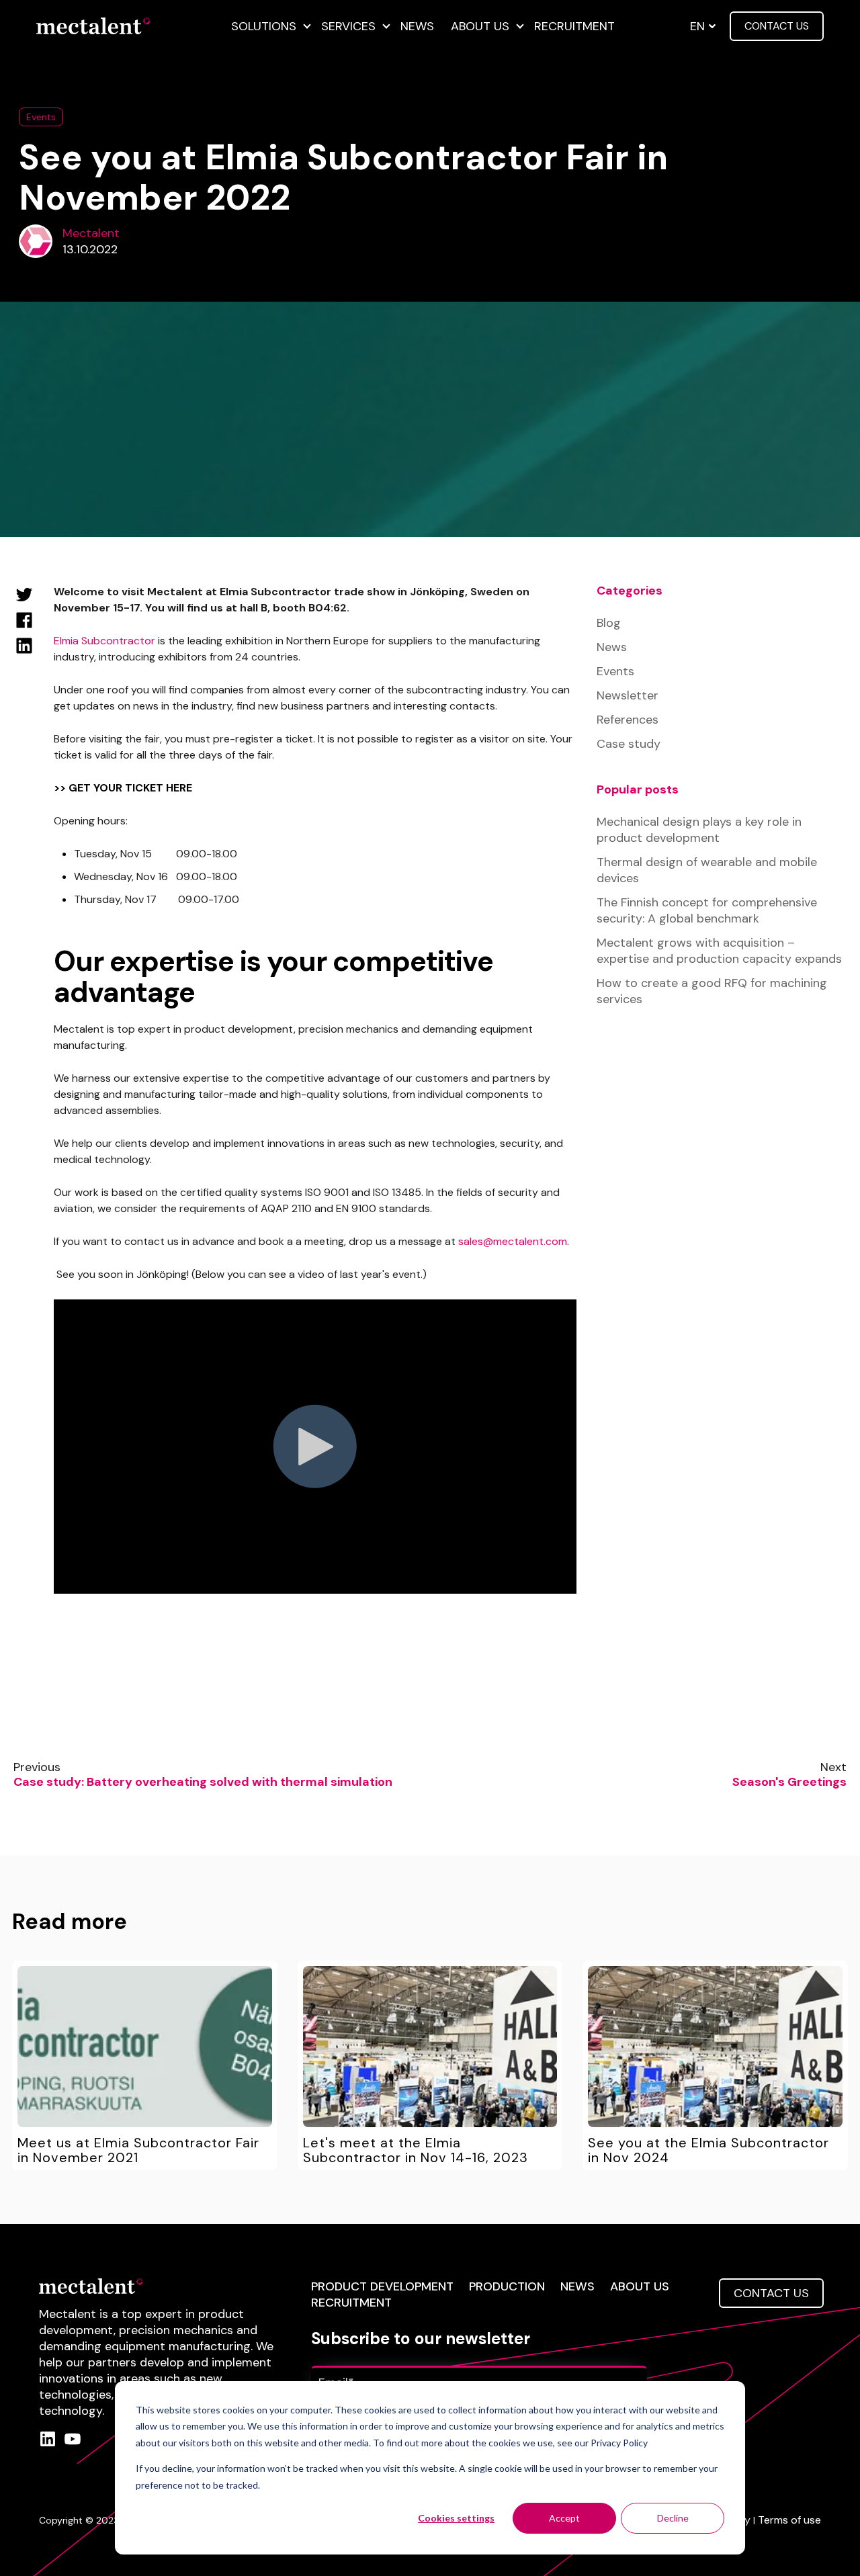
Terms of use (789, 2520)
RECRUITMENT (351, 2303)
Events (41, 117)
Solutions (264, 26)
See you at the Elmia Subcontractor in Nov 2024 (708, 2150)
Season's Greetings (789, 1782)
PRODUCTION (507, 2286)
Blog (609, 623)
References (628, 720)
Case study (629, 744)
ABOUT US (640, 2286)
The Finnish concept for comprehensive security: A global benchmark (707, 910)
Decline (673, 2518)
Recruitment (574, 26)
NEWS (577, 2286)
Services (348, 26)
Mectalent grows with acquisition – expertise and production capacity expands (719, 951)
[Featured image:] (145, 2047)
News (417, 26)
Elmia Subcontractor (104, 641)
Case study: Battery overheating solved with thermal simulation (203, 1782)
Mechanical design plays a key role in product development (699, 830)
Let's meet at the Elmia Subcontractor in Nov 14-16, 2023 (416, 2150)
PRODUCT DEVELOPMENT (382, 2286)
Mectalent (91, 233)
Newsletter (628, 695)
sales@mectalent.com (513, 1241)
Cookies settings (456, 2518)
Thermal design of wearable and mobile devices (707, 870)
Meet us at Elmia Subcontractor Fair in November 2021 (138, 2150)
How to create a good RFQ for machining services (712, 991)
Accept (564, 2518)
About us (480, 26)
